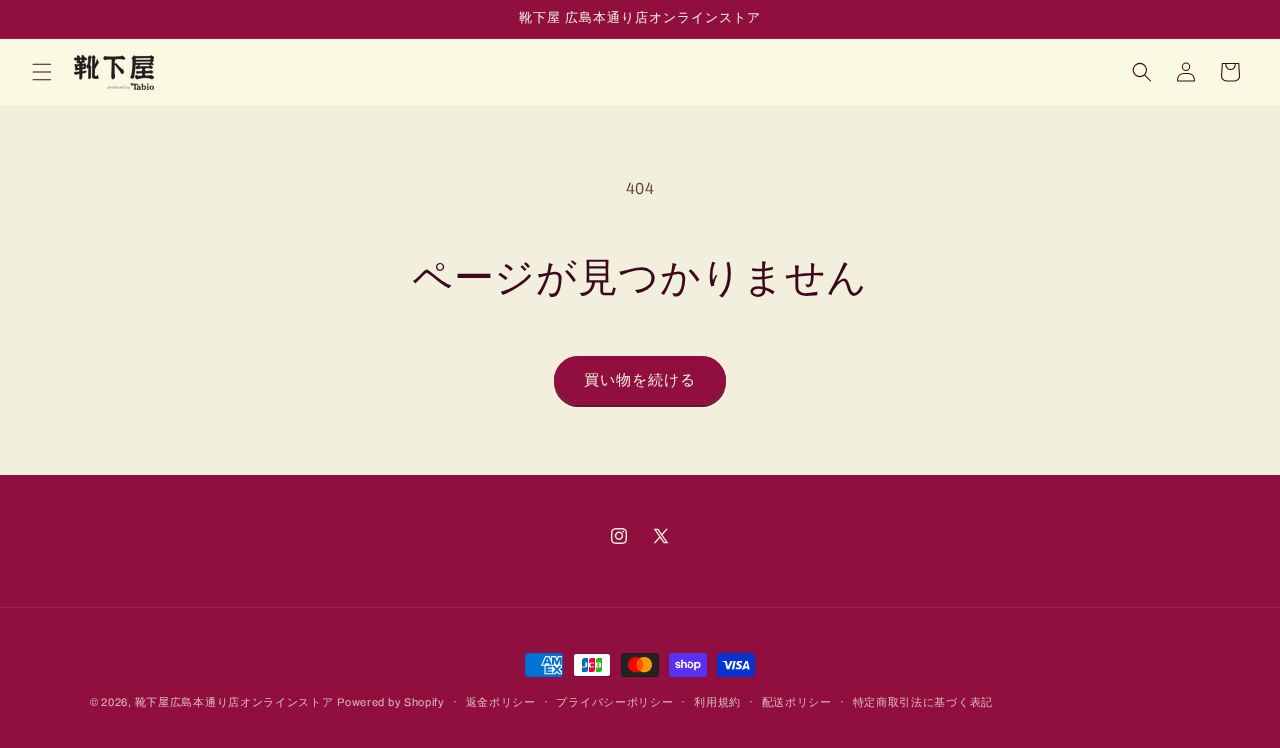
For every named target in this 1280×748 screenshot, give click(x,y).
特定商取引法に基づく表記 (923, 702)
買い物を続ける (640, 380)
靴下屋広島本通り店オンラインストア (234, 702)
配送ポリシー (797, 702)
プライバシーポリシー (614, 702)
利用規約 (717, 702)
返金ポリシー (501, 702)
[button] (42, 72)
